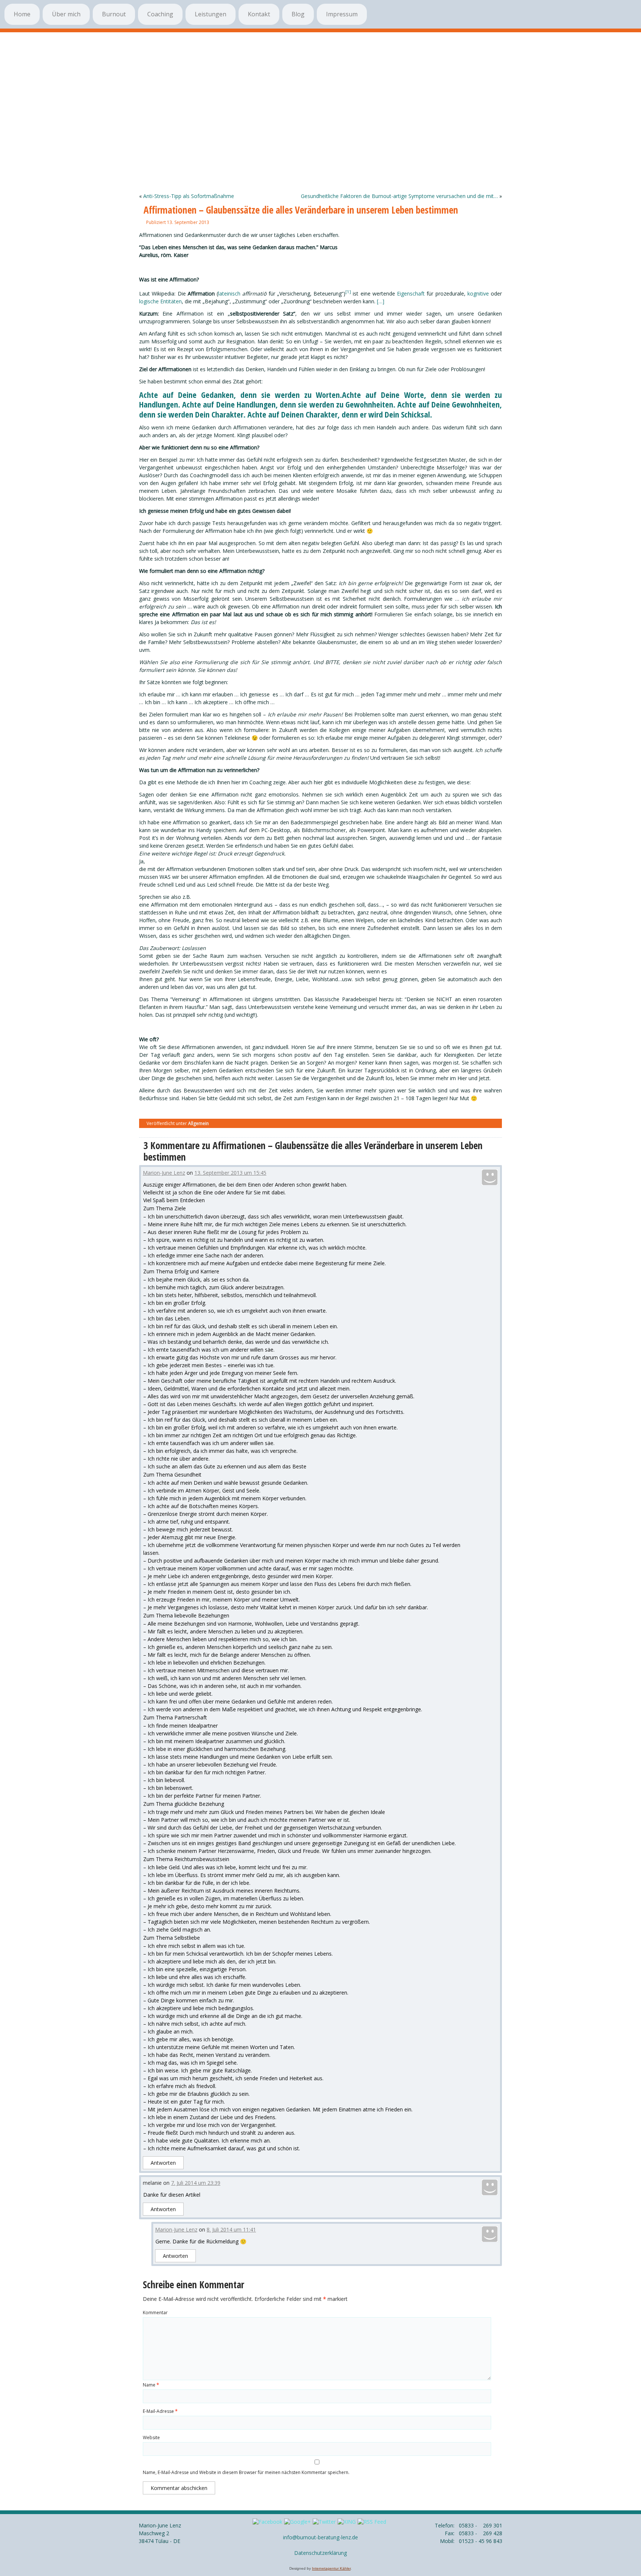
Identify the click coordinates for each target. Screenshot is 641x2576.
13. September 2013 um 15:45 (230, 1173)
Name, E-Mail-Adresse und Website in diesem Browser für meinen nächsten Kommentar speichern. (246, 2472)
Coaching (160, 14)
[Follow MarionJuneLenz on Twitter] (324, 2522)
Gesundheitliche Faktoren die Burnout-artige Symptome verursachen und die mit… (399, 196)
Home (22, 14)
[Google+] (298, 2522)
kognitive (478, 293)
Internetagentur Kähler (331, 2568)
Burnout (114, 14)
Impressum (342, 14)
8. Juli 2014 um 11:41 (231, 2229)
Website (151, 2438)
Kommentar (155, 2313)
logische (149, 301)
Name (151, 2385)
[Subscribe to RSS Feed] (372, 2522)
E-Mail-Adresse (160, 2411)
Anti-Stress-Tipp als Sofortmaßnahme (189, 196)
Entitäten (171, 301)
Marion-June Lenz (164, 1173)
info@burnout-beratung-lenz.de (320, 2537)
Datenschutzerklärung (320, 2553)
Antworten (163, 2163)
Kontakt (259, 14)
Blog (298, 14)
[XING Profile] (347, 2522)
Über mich (66, 14)
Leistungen (211, 14)
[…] (381, 301)
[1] (348, 292)
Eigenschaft (411, 293)
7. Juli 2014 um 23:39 (196, 2183)
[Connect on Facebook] (267, 2522)
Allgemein (198, 1123)
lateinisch (229, 293)
